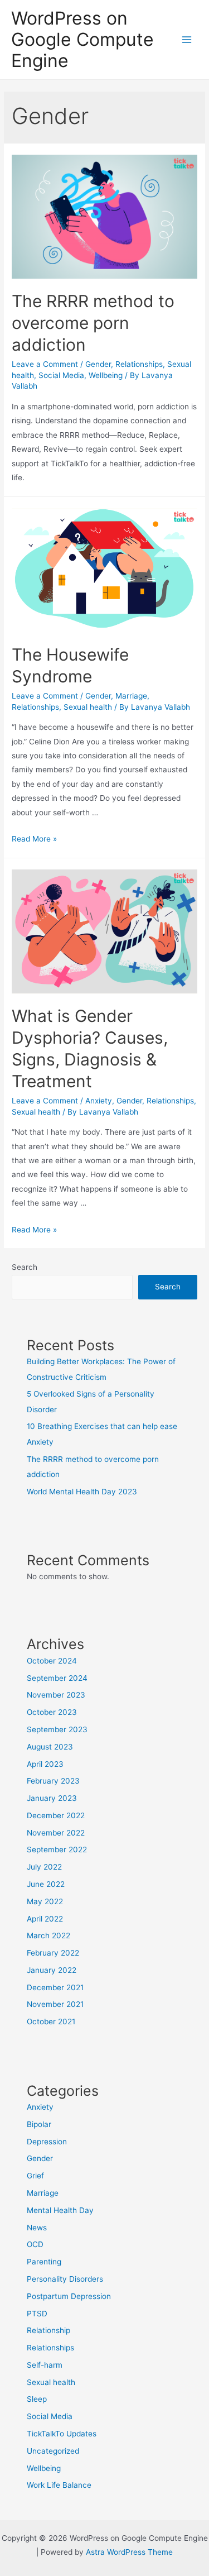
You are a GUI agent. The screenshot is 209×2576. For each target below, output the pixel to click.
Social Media (61, 375)
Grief (35, 2176)
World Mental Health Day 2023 (82, 1492)
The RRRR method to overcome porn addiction (93, 323)
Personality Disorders (65, 2279)
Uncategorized (53, 2451)
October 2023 (52, 1712)
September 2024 (57, 1678)
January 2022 (52, 1970)
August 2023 (50, 1747)
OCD (35, 2244)
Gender (98, 364)
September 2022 (57, 1849)
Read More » (34, 839)
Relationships (139, 364)
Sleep (37, 2399)
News (37, 2228)
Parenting (44, 2262)
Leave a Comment (45, 364)
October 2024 (52, 1661)
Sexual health (88, 707)
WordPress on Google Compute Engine (82, 40)
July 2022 (44, 1867)
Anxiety (99, 1101)
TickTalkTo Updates (62, 2434)
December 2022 (56, 1815)
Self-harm (45, 2365)
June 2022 (46, 1884)
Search (25, 1267)
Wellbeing (106, 375)
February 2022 (53, 1953)
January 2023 (52, 1798)
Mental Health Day (60, 2210)
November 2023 (56, 1695)
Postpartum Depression (69, 2296)
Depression (47, 2142)
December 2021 (55, 1987)
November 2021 (55, 2004)
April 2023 (45, 1764)
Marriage (131, 696)
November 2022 (56, 1833)
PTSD (37, 2314)
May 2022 (45, 1901)
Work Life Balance (59, 2485)
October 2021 (51, 2021)
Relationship (48, 2330)
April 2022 (45, 1919)
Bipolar (39, 2124)
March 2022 (48, 1935)
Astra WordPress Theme (129, 2552)
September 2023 (57, 1729)
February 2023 (53, 1781)
